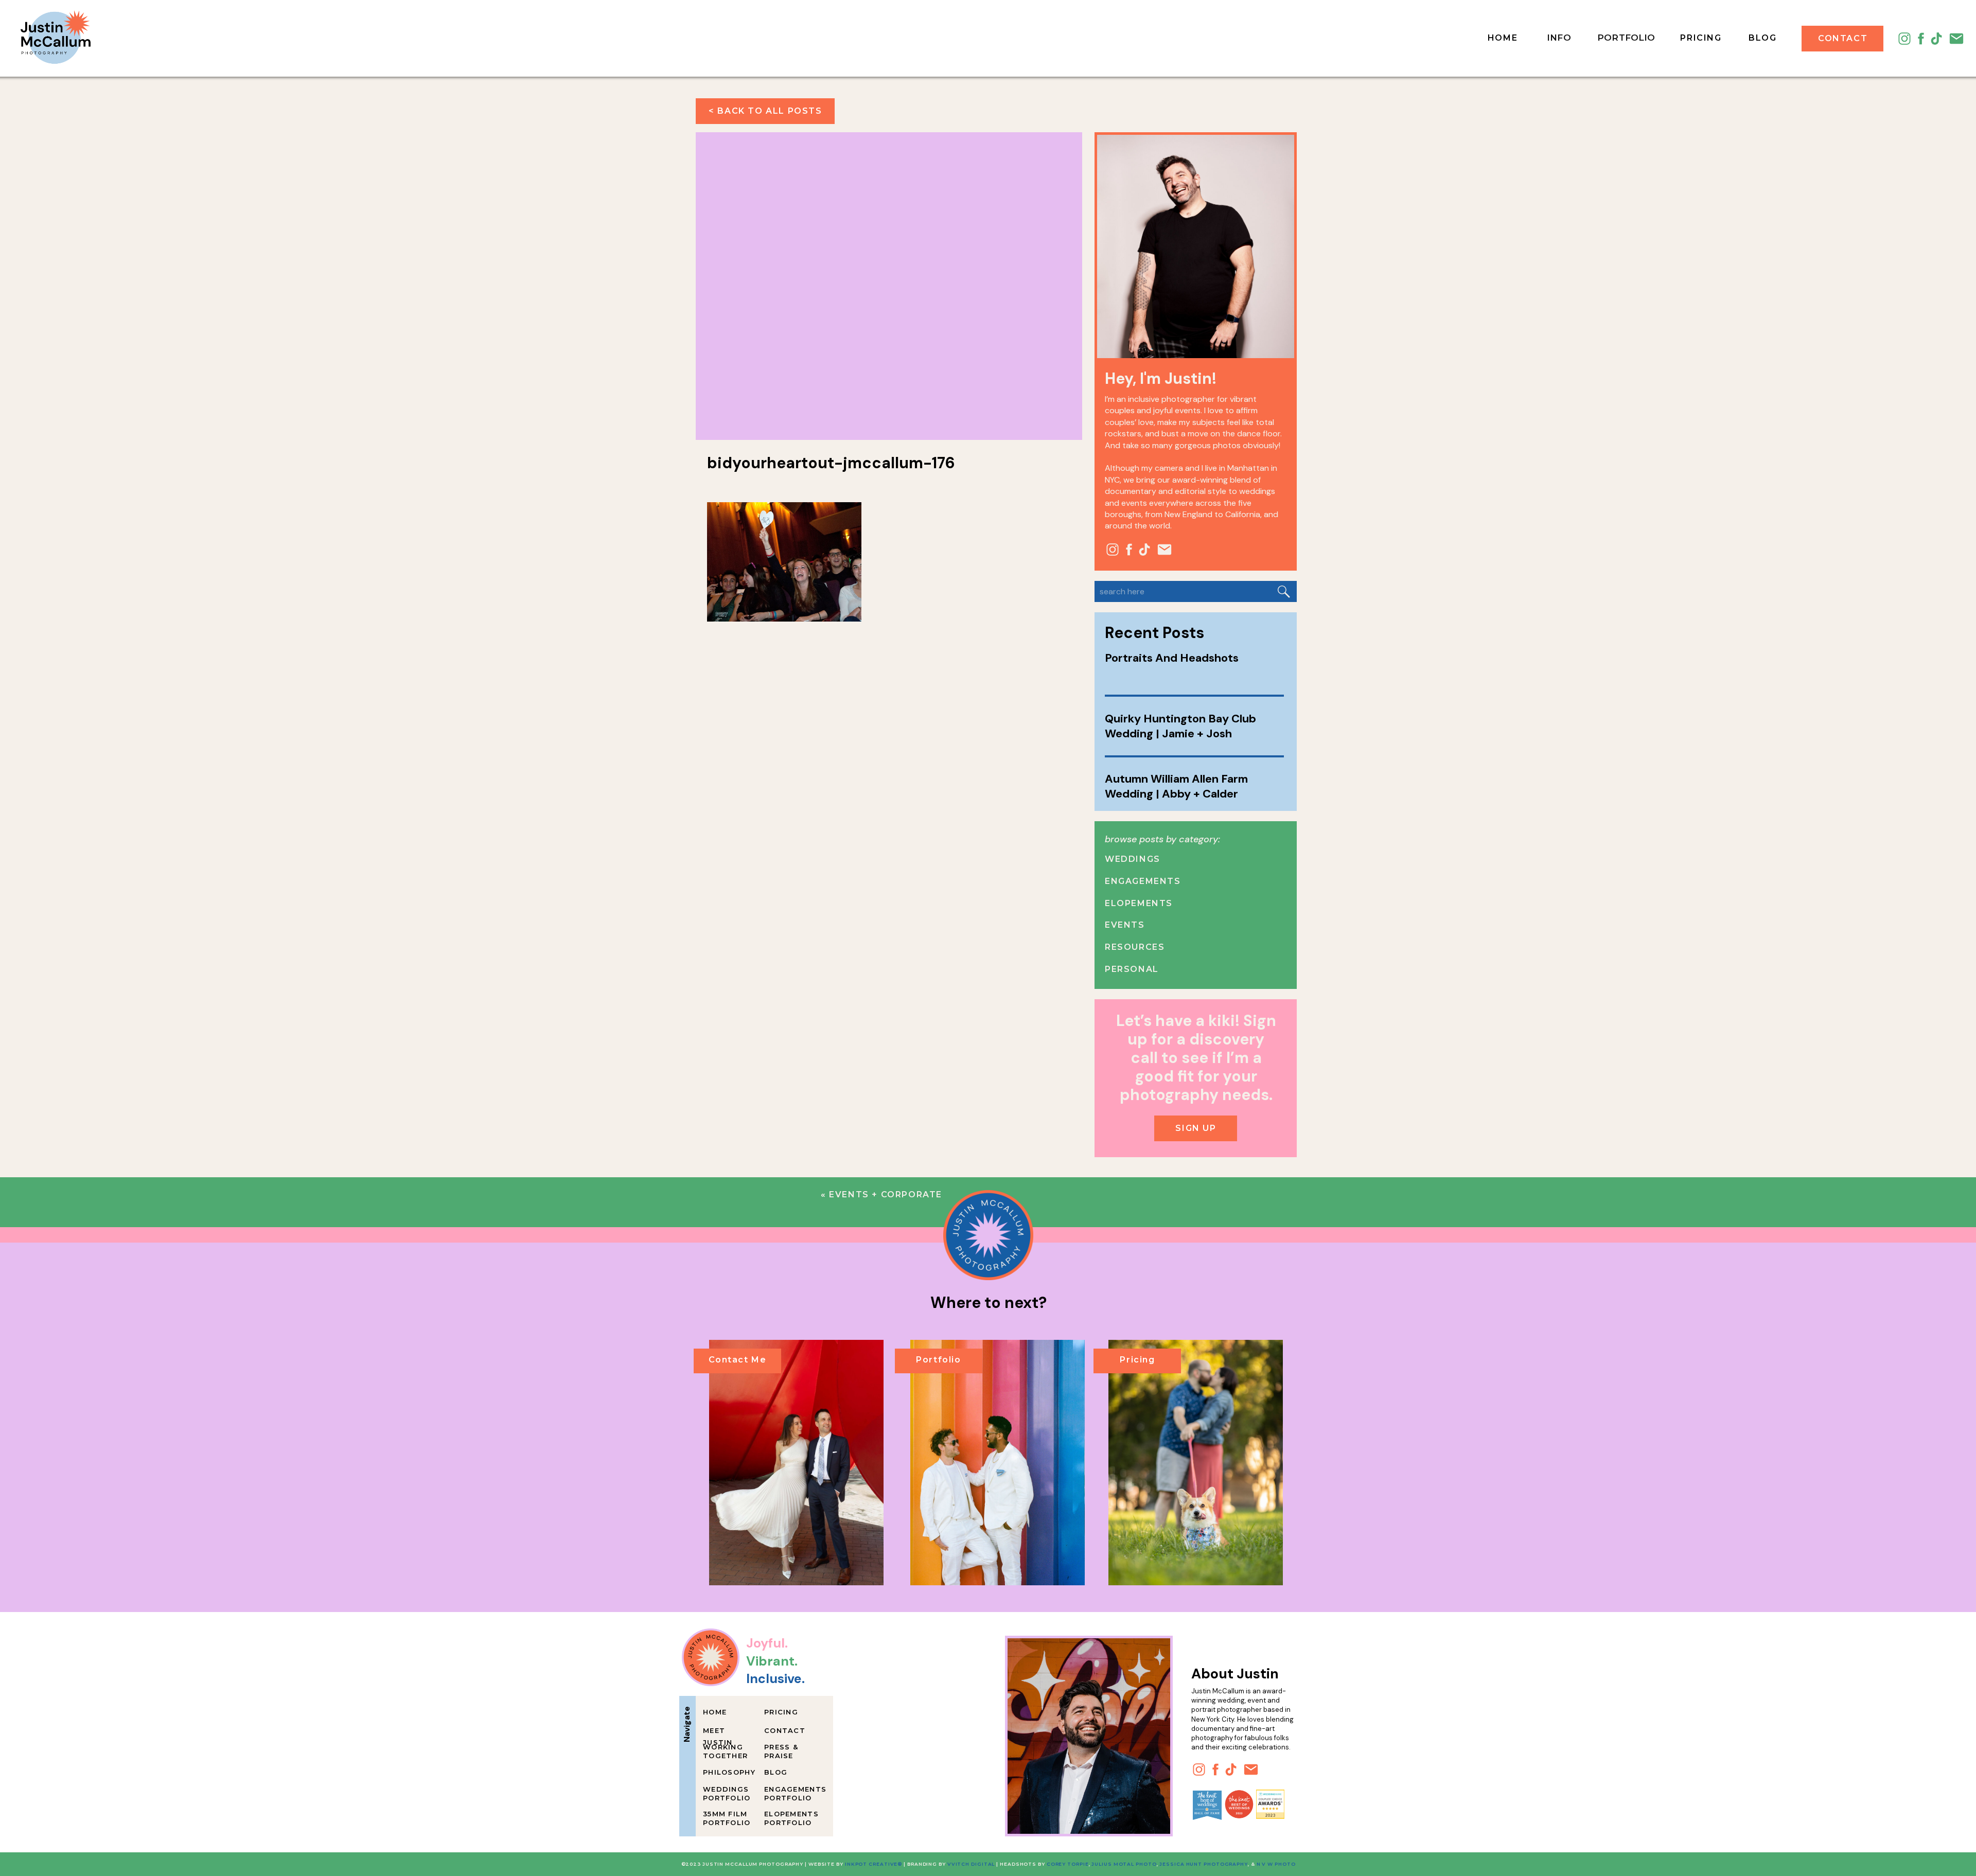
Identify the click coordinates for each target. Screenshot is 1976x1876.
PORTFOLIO (1626, 38)
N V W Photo (1275, 1864)
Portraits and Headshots (1172, 658)
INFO (1559, 38)
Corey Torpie (1068, 1864)
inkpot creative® (874, 1864)
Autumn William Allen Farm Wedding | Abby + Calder (1176, 786)
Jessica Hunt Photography (1204, 1864)
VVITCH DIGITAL (971, 1864)
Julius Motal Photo (1124, 1864)
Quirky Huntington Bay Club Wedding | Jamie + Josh (1180, 726)
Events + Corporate (886, 1194)
